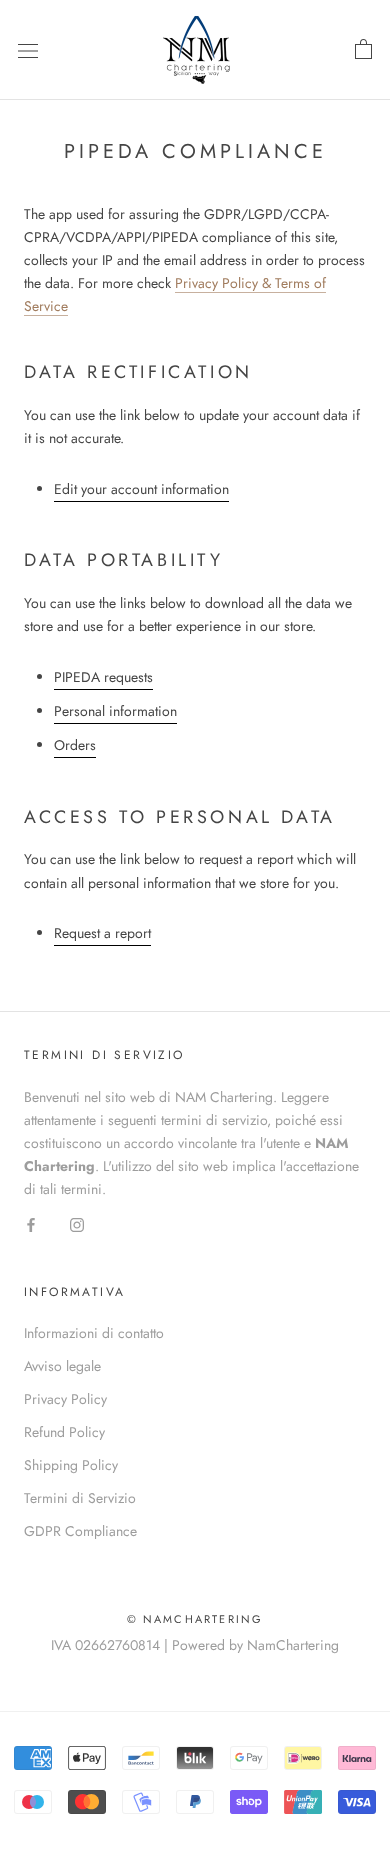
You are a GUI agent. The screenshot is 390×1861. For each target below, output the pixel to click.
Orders (75, 745)
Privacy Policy (65, 1399)
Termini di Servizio (80, 1498)
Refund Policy (64, 1432)
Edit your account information (141, 489)
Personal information (115, 711)
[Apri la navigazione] (28, 50)
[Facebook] (31, 1223)
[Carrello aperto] (363, 50)
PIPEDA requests (103, 677)
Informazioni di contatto (94, 1333)
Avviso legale (62, 1366)
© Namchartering (195, 1619)
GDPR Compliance (80, 1531)
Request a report (102, 933)
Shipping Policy (71, 1465)
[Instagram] (77, 1223)
